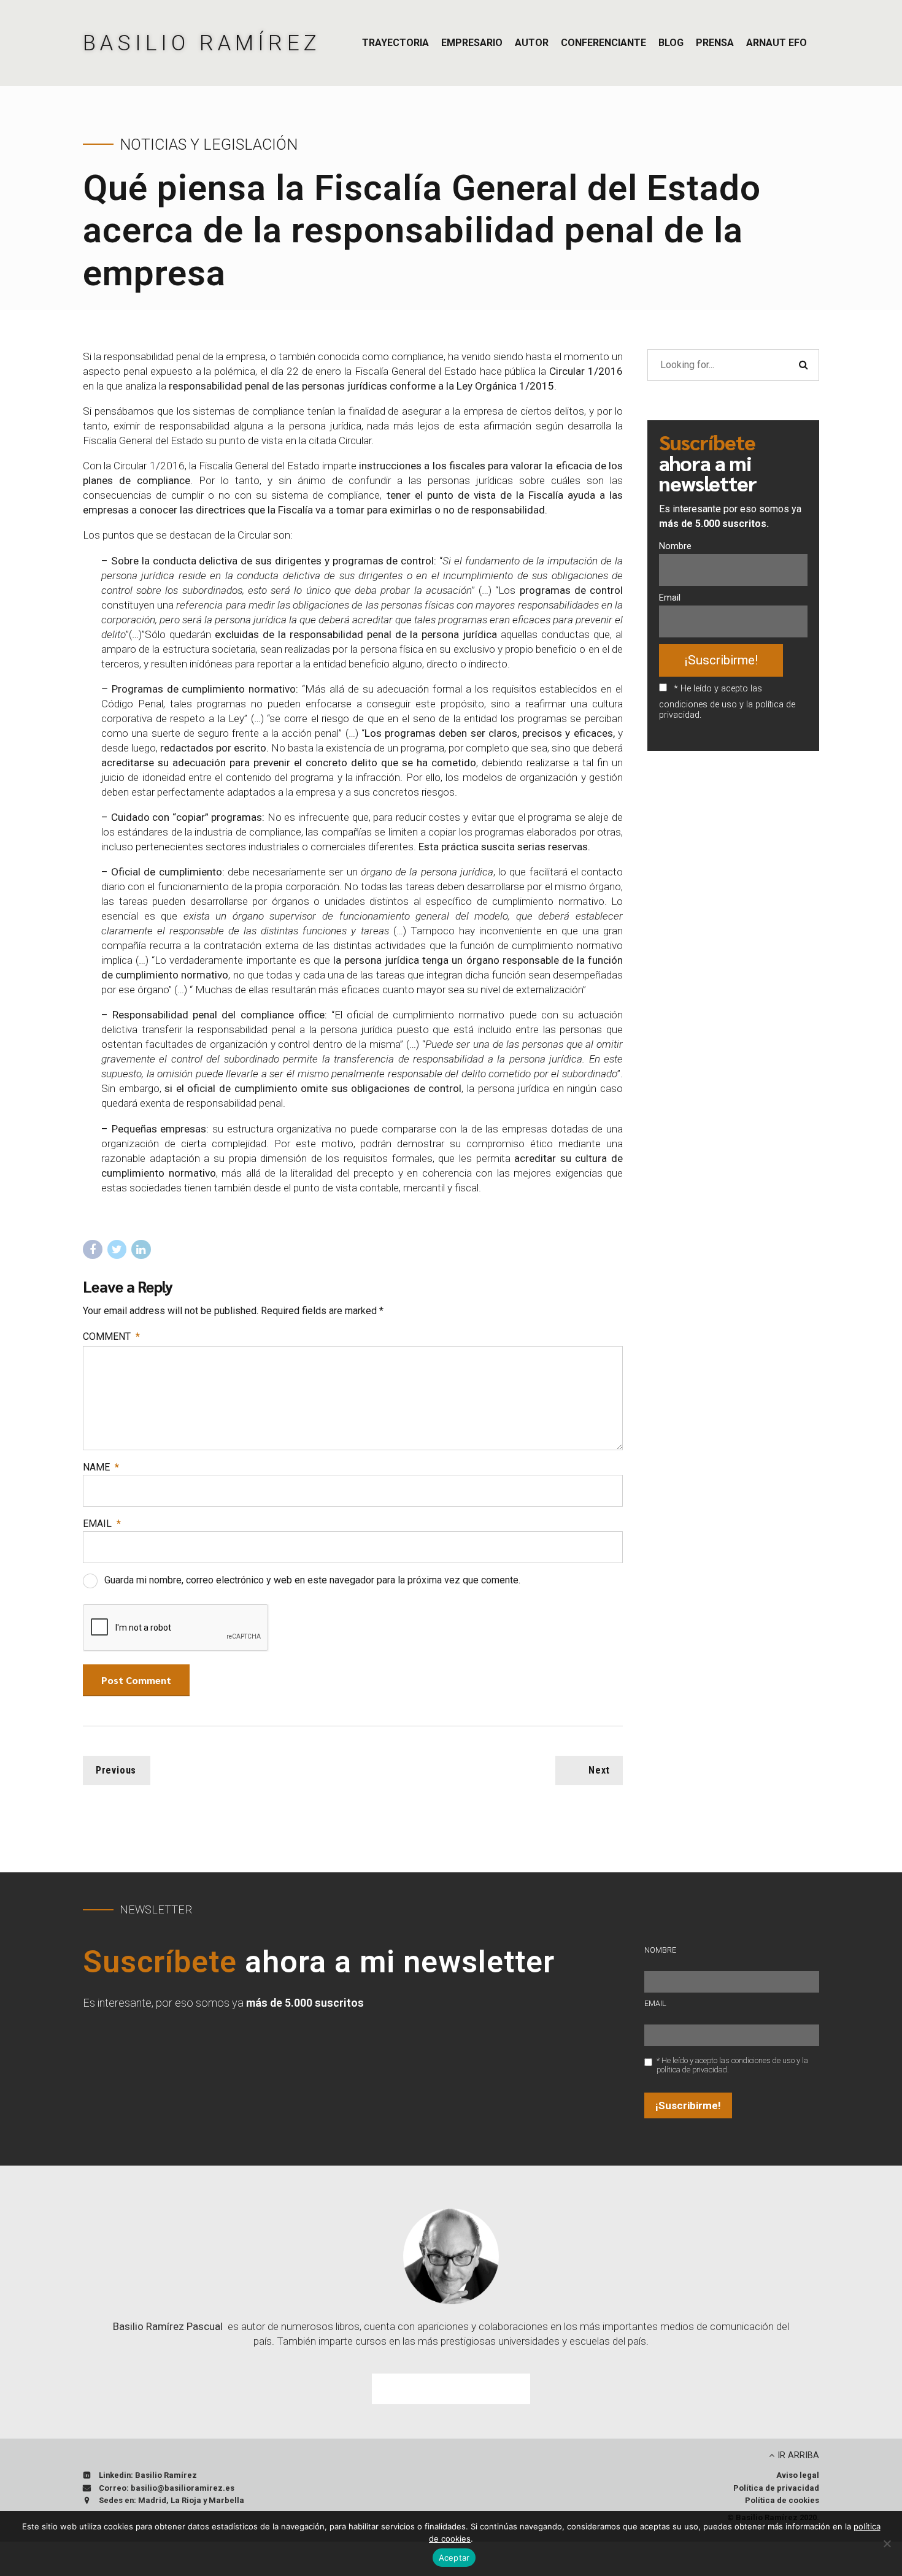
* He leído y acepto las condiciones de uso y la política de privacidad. (727, 702)
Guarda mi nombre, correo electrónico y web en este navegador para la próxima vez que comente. (312, 1580)
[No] (887, 2543)
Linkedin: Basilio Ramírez (148, 2475)
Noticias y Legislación (209, 144)
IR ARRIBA (798, 2455)
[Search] (803, 365)
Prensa (715, 43)
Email (102, 1524)
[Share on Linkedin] (141, 1250)
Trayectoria (395, 43)
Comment (111, 1336)
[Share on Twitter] (117, 1250)
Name (101, 1467)
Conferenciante (603, 43)
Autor (532, 43)
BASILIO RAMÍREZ (202, 43)
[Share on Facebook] (93, 1250)
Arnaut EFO (777, 43)
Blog (671, 43)
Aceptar (454, 2558)
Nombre (675, 546)
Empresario (472, 43)
